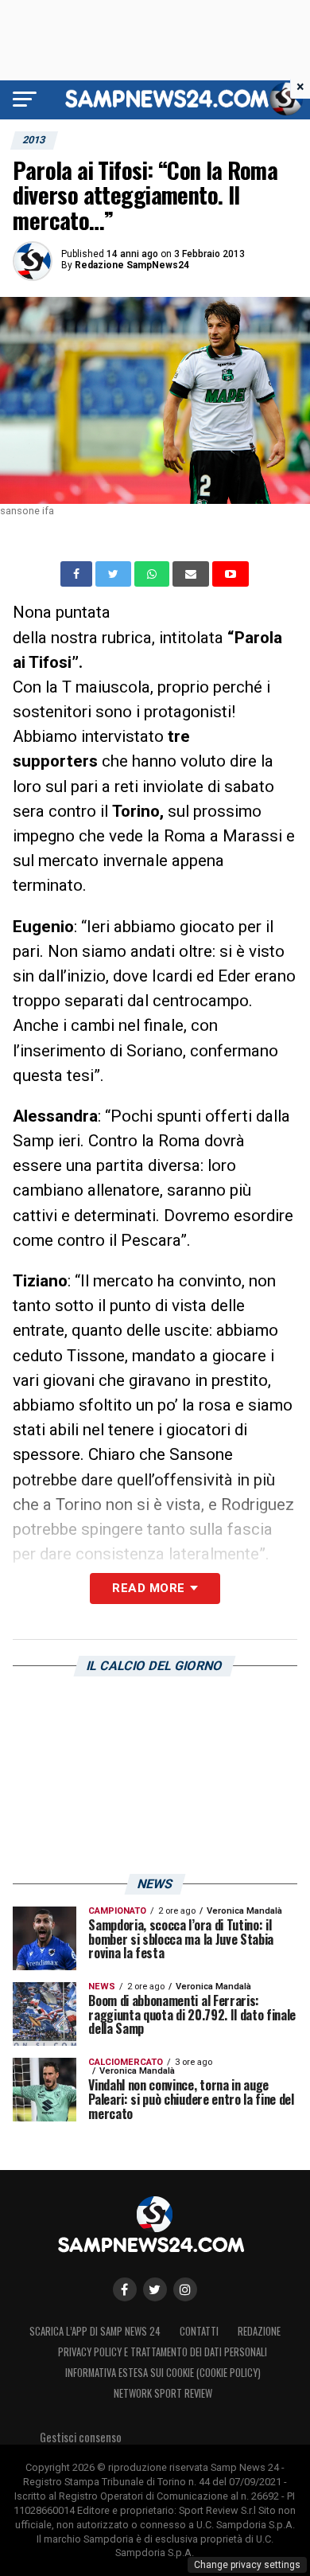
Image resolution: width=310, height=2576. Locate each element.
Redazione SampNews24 (132, 265)
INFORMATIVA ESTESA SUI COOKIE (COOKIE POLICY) (163, 2373)
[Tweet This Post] (115, 574)
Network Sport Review (163, 2393)
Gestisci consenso (81, 2437)
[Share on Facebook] (78, 574)
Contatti (199, 2331)
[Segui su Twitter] (155, 2289)
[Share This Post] (153, 574)
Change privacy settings (247, 2565)
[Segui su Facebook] (125, 2289)
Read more (148, 1588)
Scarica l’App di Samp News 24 (95, 2331)
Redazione (259, 2331)
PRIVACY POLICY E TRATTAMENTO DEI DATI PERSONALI (163, 2352)
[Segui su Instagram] (185, 2289)
